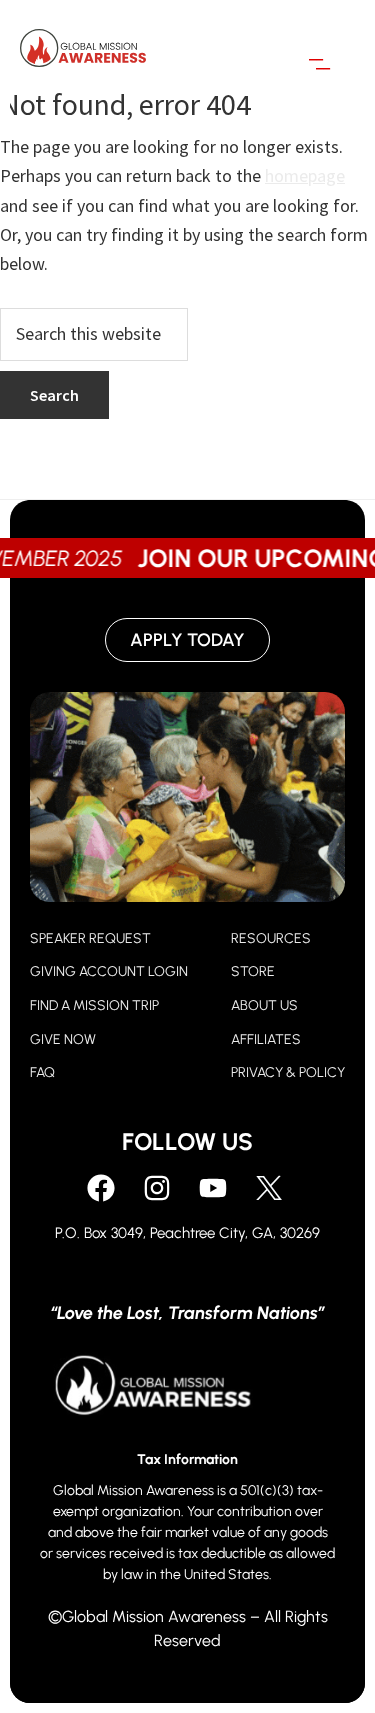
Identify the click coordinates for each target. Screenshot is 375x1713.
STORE (253, 971)
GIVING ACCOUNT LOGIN (109, 971)
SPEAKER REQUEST (90, 938)
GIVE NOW (63, 1039)
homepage (305, 175)
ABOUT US (264, 1005)
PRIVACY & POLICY (288, 1072)
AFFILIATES (266, 1039)
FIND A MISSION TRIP (94, 1005)
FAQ (42, 1072)
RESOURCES (271, 938)
